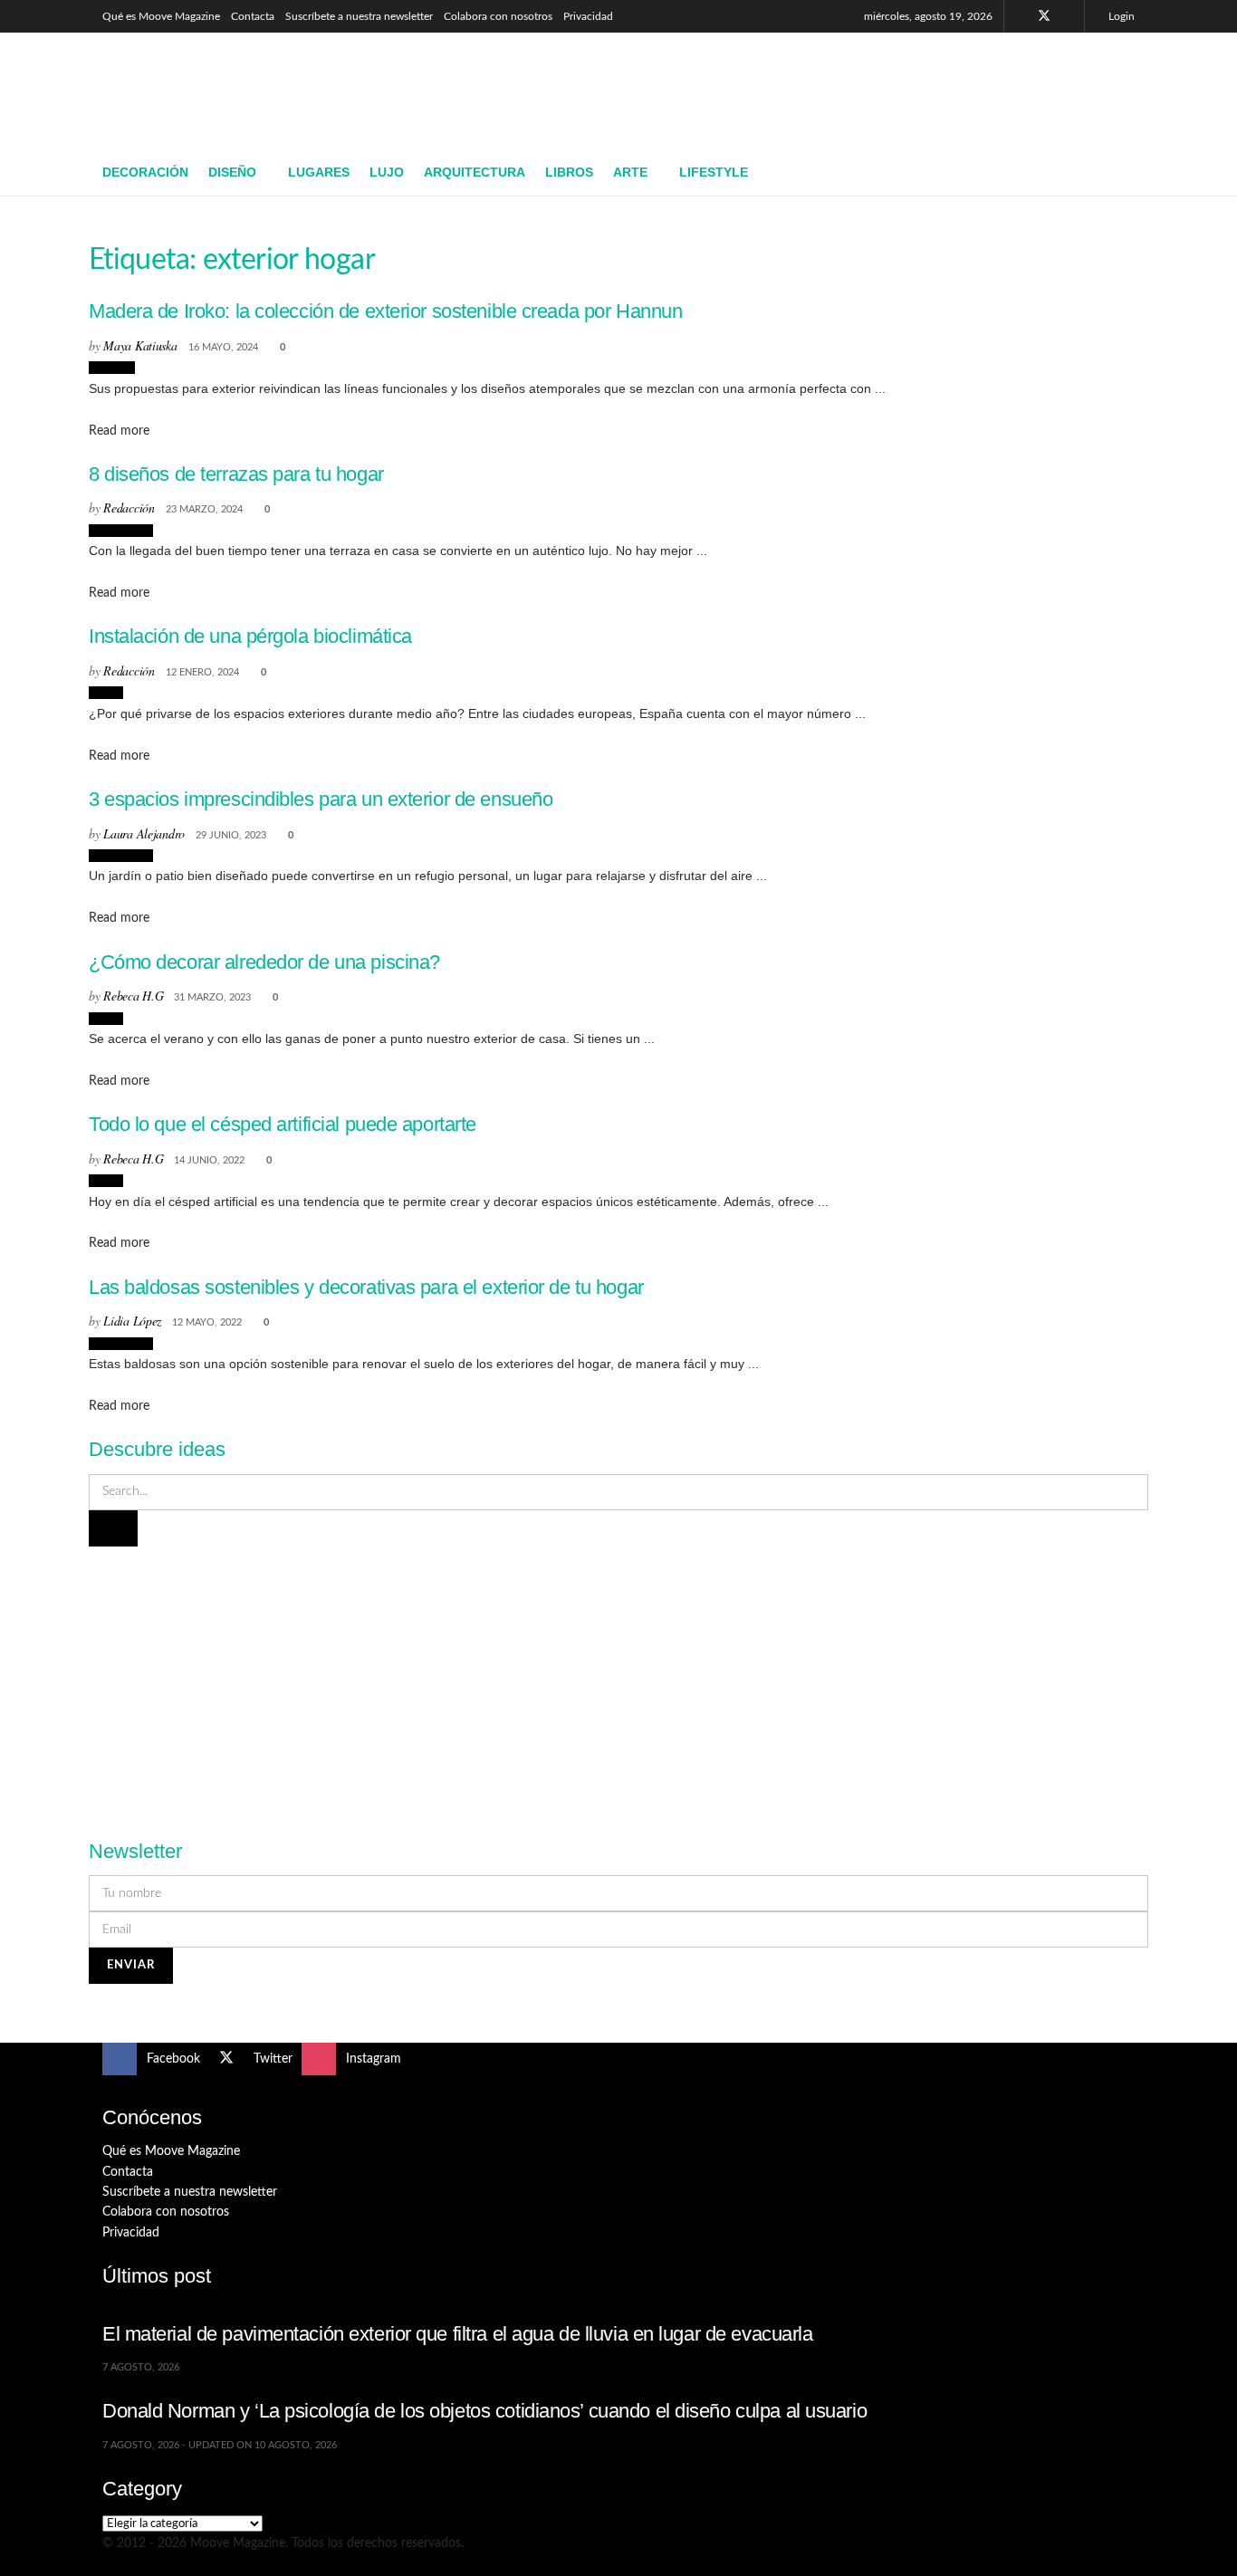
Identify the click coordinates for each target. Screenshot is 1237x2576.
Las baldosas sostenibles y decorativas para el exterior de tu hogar (366, 1287)
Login (1120, 16)
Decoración (145, 172)
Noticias (112, 368)
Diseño (232, 172)
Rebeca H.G (133, 996)
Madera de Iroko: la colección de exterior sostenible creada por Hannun (385, 311)
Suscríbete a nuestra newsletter (359, 16)
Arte (630, 172)
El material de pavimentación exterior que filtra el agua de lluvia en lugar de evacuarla (458, 2334)
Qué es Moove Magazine (161, 16)
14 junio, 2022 (209, 1160)
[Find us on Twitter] (1044, 16)
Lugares (319, 172)
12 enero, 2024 (202, 672)
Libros (569, 172)
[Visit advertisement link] (618, 1682)
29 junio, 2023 (231, 835)
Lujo (387, 172)
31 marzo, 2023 (212, 997)
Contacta (253, 16)
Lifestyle (714, 172)
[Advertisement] (805, 88)
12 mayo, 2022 (207, 1322)
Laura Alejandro (144, 833)
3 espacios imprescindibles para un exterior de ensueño (321, 799)
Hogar (106, 693)
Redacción (129, 508)
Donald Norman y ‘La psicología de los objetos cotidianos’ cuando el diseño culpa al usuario (484, 2411)
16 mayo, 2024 (223, 347)
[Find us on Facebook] (1020, 16)
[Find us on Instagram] (1068, 16)
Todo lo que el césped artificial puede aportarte (283, 1124)
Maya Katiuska (140, 345)
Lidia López (132, 1321)
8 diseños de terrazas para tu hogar (236, 474)
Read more (119, 431)
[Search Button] (1128, 173)
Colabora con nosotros (498, 16)
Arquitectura (475, 172)
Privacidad (588, 16)
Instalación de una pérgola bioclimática (250, 636)
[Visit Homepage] (234, 91)
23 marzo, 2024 (204, 509)
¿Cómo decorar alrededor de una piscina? (264, 962)
